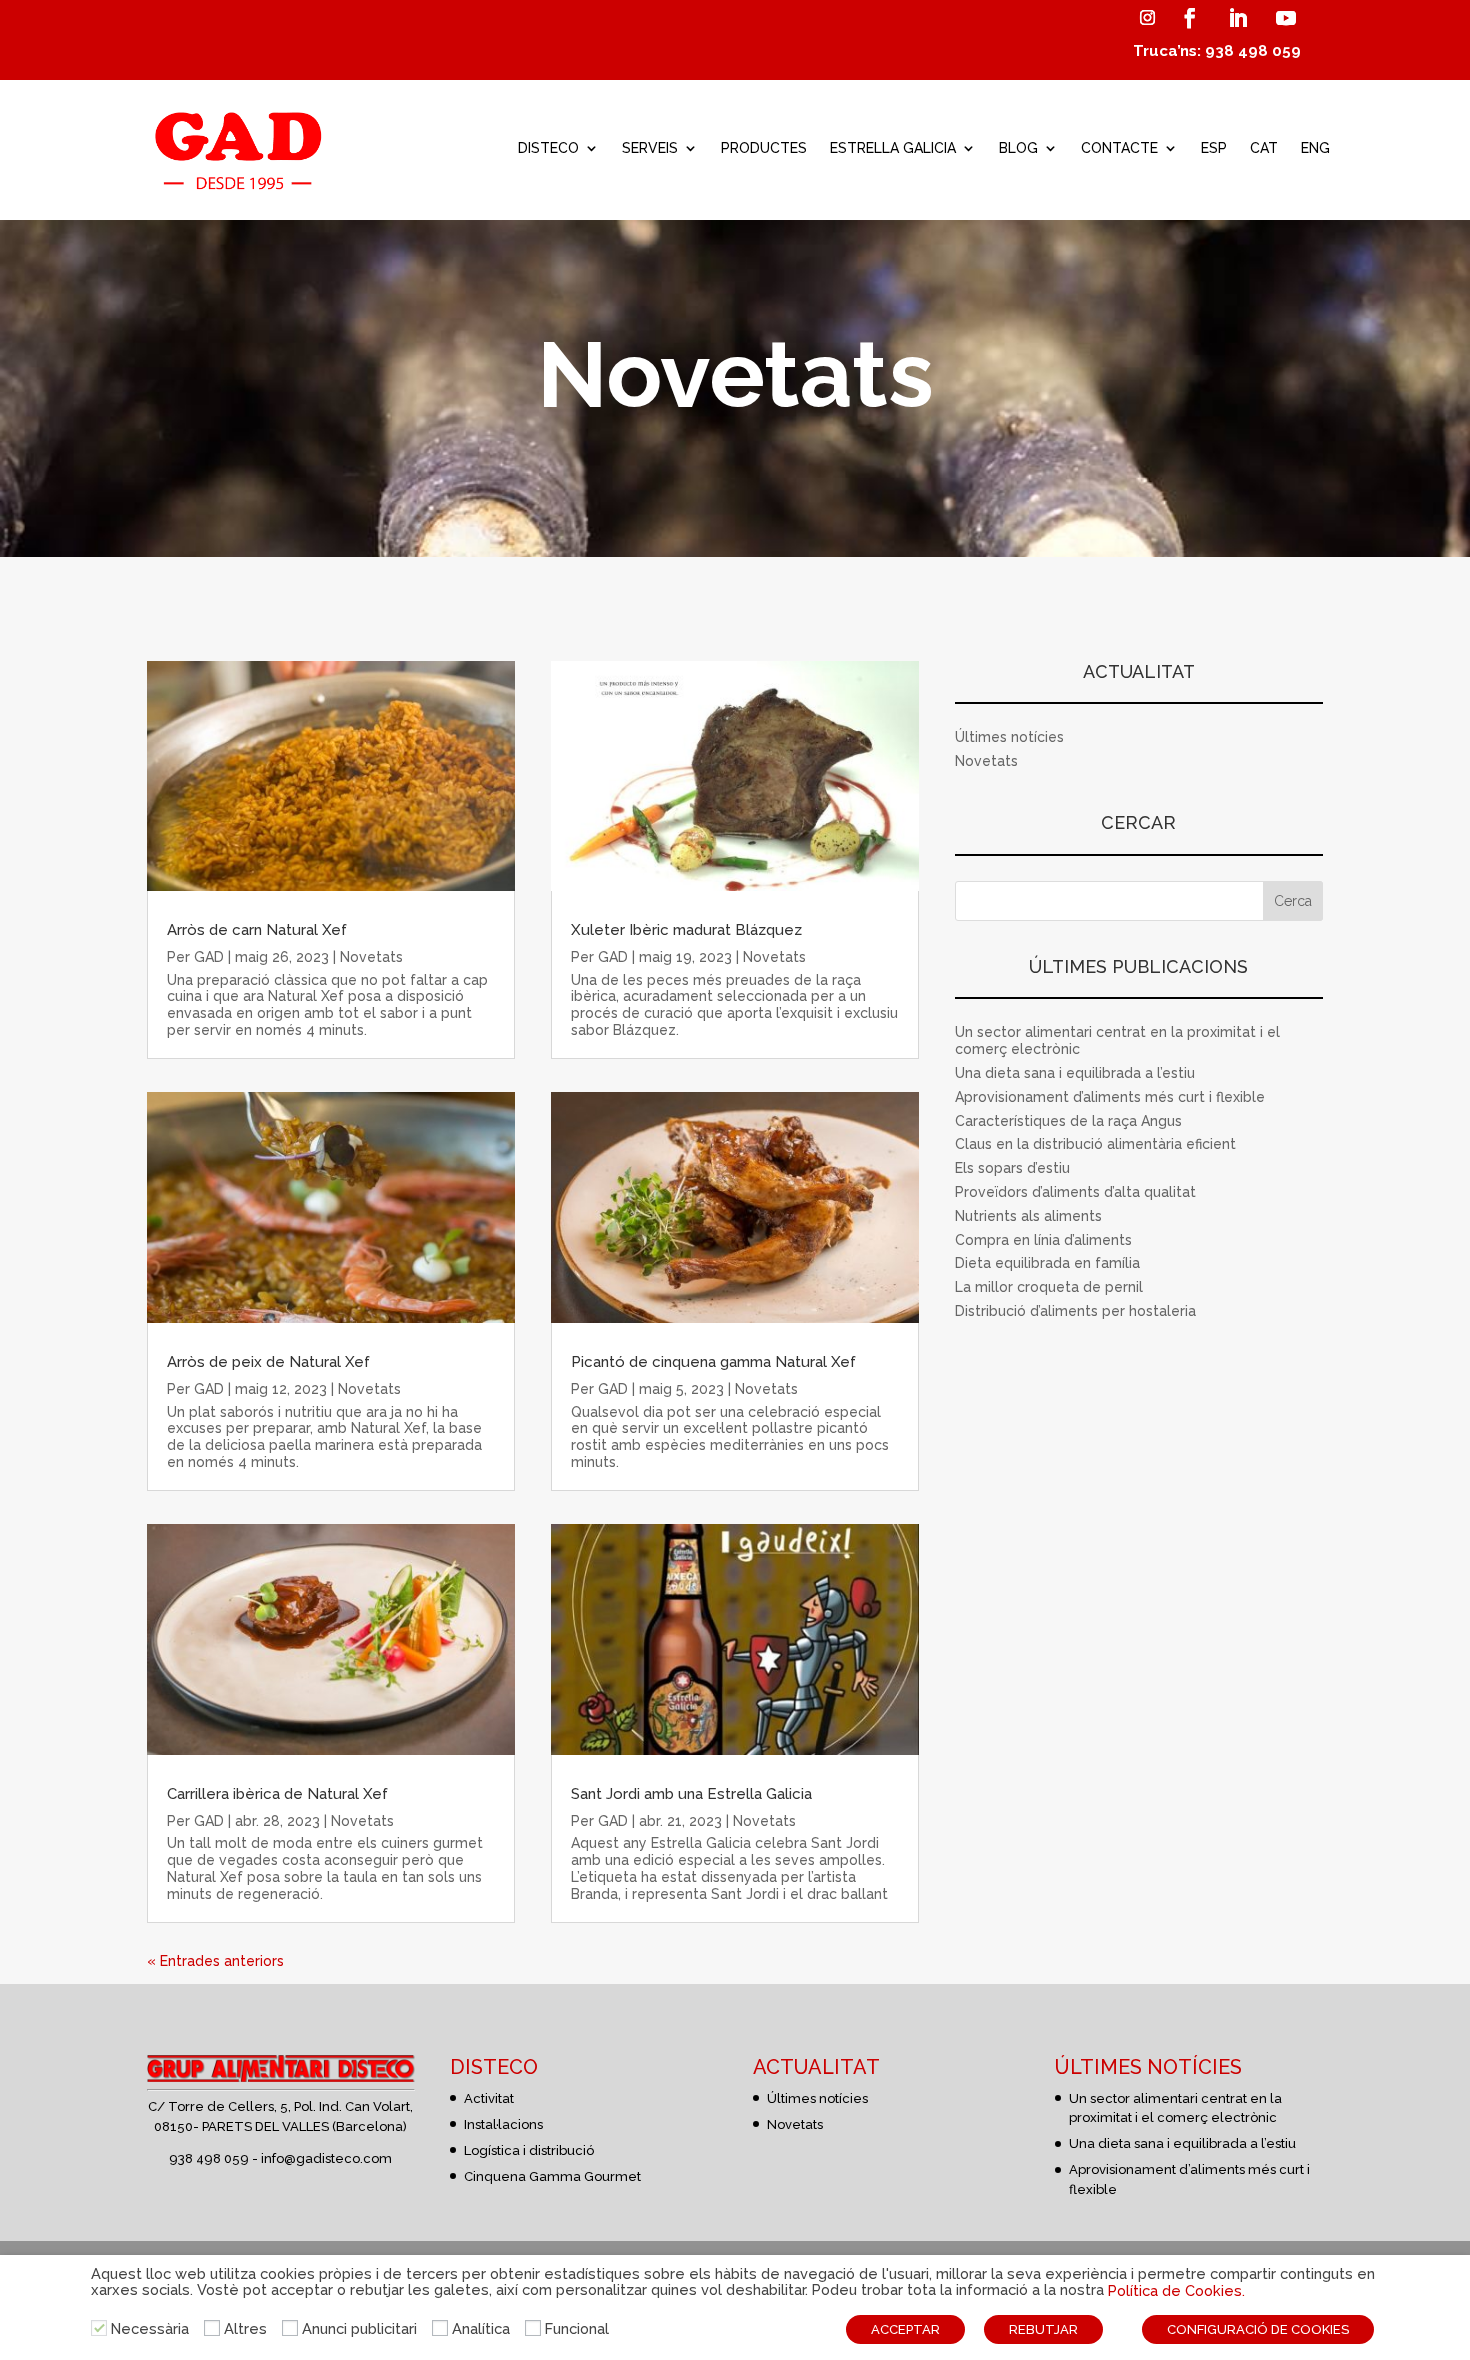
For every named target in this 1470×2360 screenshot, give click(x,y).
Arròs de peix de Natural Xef (268, 1362)
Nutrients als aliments (1028, 1216)
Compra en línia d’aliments (1043, 1240)
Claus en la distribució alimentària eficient (1095, 1144)
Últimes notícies (1009, 737)
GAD (209, 957)
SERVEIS (650, 148)
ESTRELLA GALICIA (893, 148)
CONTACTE (1119, 148)
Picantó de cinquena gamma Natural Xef (713, 1362)
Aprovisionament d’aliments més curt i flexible (1110, 1097)
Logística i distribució (529, 2150)
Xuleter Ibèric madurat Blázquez (686, 930)
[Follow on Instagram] (1147, 18)
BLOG (1018, 148)
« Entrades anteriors (215, 1961)
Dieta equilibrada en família (1047, 1263)
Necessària (150, 2328)
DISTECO (548, 148)
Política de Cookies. (1176, 2290)
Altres (245, 2328)
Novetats (371, 957)
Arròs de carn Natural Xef (257, 930)
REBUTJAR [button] (1043, 2329)
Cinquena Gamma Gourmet (552, 2176)
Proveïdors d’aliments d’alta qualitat (1075, 1192)
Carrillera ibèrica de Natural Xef (277, 1794)
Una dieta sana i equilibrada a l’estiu (1075, 1073)
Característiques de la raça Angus (1068, 1121)
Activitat (489, 2098)
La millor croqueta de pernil (1049, 1287)
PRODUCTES (764, 148)
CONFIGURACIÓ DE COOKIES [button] (1258, 2329)
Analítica (481, 2328)
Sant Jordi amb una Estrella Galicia (691, 1794)
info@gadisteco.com (326, 2158)
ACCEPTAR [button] (905, 2329)
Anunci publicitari (359, 2328)
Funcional (577, 2328)
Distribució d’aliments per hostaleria (1075, 1311)
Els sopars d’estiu (1012, 1168)
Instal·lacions (503, 2124)
